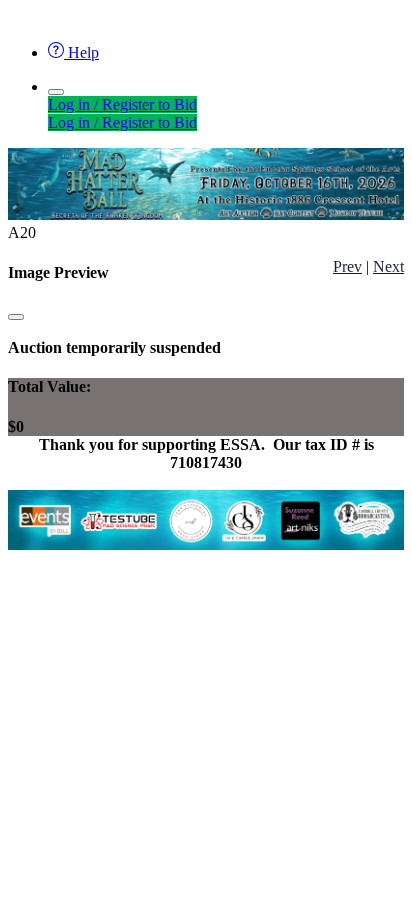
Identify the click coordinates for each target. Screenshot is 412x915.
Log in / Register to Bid (122, 104)
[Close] (16, 317)
